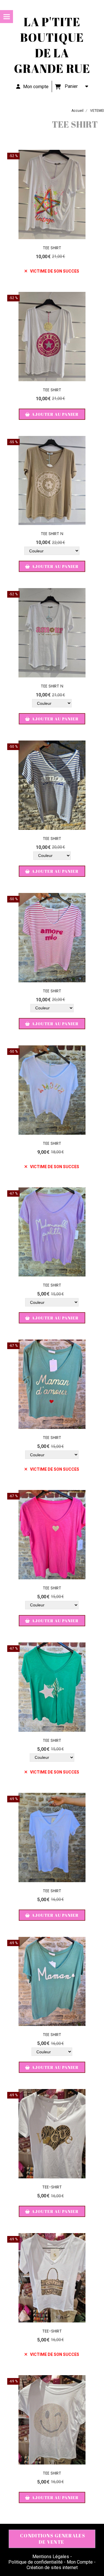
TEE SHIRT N (52, 534)
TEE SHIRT (52, 248)
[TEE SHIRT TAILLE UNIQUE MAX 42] (52, 481)
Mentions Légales (51, 2557)
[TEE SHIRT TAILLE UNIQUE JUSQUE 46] (52, 194)
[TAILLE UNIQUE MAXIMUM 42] (52, 785)
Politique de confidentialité (36, 2562)
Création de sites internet (52, 2567)
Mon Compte (80, 2562)
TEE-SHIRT (52, 2187)
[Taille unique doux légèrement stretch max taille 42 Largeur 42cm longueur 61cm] (52, 1837)
